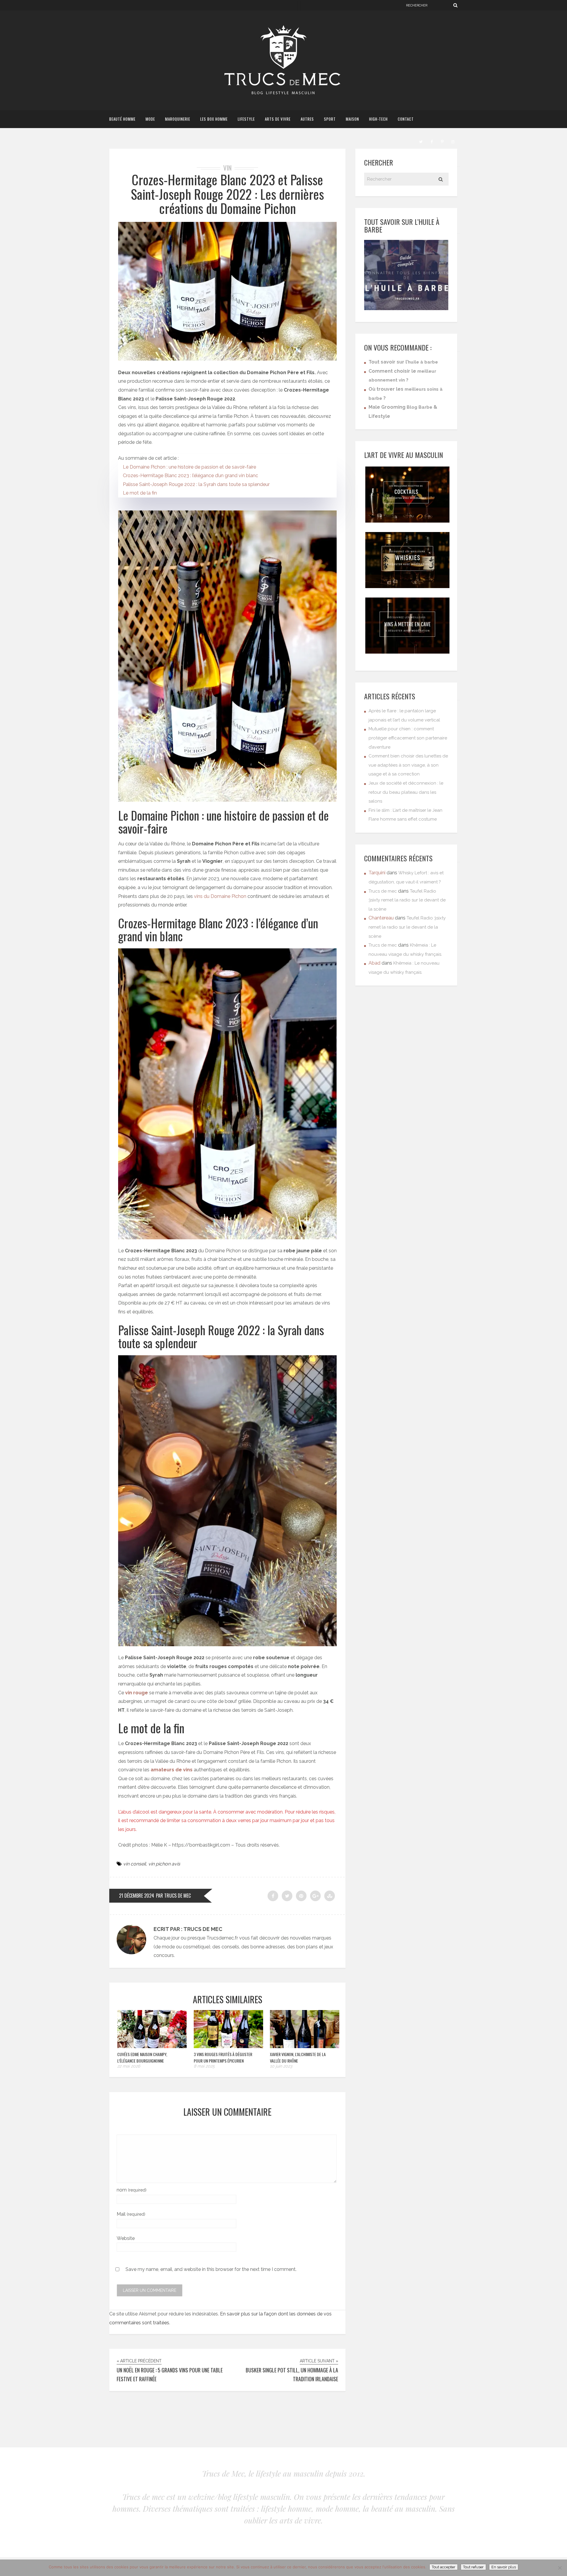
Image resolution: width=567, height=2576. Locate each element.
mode (150, 119)
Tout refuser (473, 2567)
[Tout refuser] (560, 2568)
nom (132, 2190)
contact (406, 119)
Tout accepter (444, 2567)
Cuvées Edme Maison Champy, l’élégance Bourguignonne (142, 2057)
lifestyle (246, 119)
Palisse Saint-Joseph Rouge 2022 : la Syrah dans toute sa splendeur (196, 484)
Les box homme (214, 119)
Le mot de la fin (140, 493)
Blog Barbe (419, 407)
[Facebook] (431, 141)
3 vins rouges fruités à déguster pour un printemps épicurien (223, 2057)
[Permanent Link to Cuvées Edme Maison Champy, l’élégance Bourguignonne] (152, 2046)
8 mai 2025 (204, 2066)
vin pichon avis (164, 1864)
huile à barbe (423, 362)
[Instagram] (453, 141)
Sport (330, 119)
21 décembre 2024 (137, 1896)
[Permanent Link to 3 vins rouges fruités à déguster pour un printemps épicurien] (228, 2046)
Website (126, 2238)
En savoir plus (504, 2567)
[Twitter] (421, 141)
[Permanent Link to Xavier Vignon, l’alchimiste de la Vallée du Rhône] (305, 2046)
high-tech (378, 119)
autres (307, 119)
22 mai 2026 (129, 2066)
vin (227, 168)
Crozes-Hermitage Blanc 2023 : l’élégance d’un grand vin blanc (190, 476)
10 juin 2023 (281, 2066)
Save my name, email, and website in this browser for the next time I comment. (211, 2269)
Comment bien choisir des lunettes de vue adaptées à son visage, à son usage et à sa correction (408, 765)
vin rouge (137, 1693)
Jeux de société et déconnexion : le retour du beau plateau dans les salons (406, 792)
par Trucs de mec (173, 1896)
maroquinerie (178, 119)
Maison (352, 119)
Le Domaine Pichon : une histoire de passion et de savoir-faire (189, 467)
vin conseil (135, 1864)
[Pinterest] (442, 141)
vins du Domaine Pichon (220, 896)
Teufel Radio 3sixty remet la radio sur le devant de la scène (407, 900)
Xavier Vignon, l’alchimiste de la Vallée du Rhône (298, 2057)
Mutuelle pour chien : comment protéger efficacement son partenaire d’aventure (408, 738)
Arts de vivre (278, 119)
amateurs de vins (172, 1770)
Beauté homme (122, 119)
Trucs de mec (383, 891)
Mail (131, 2214)
